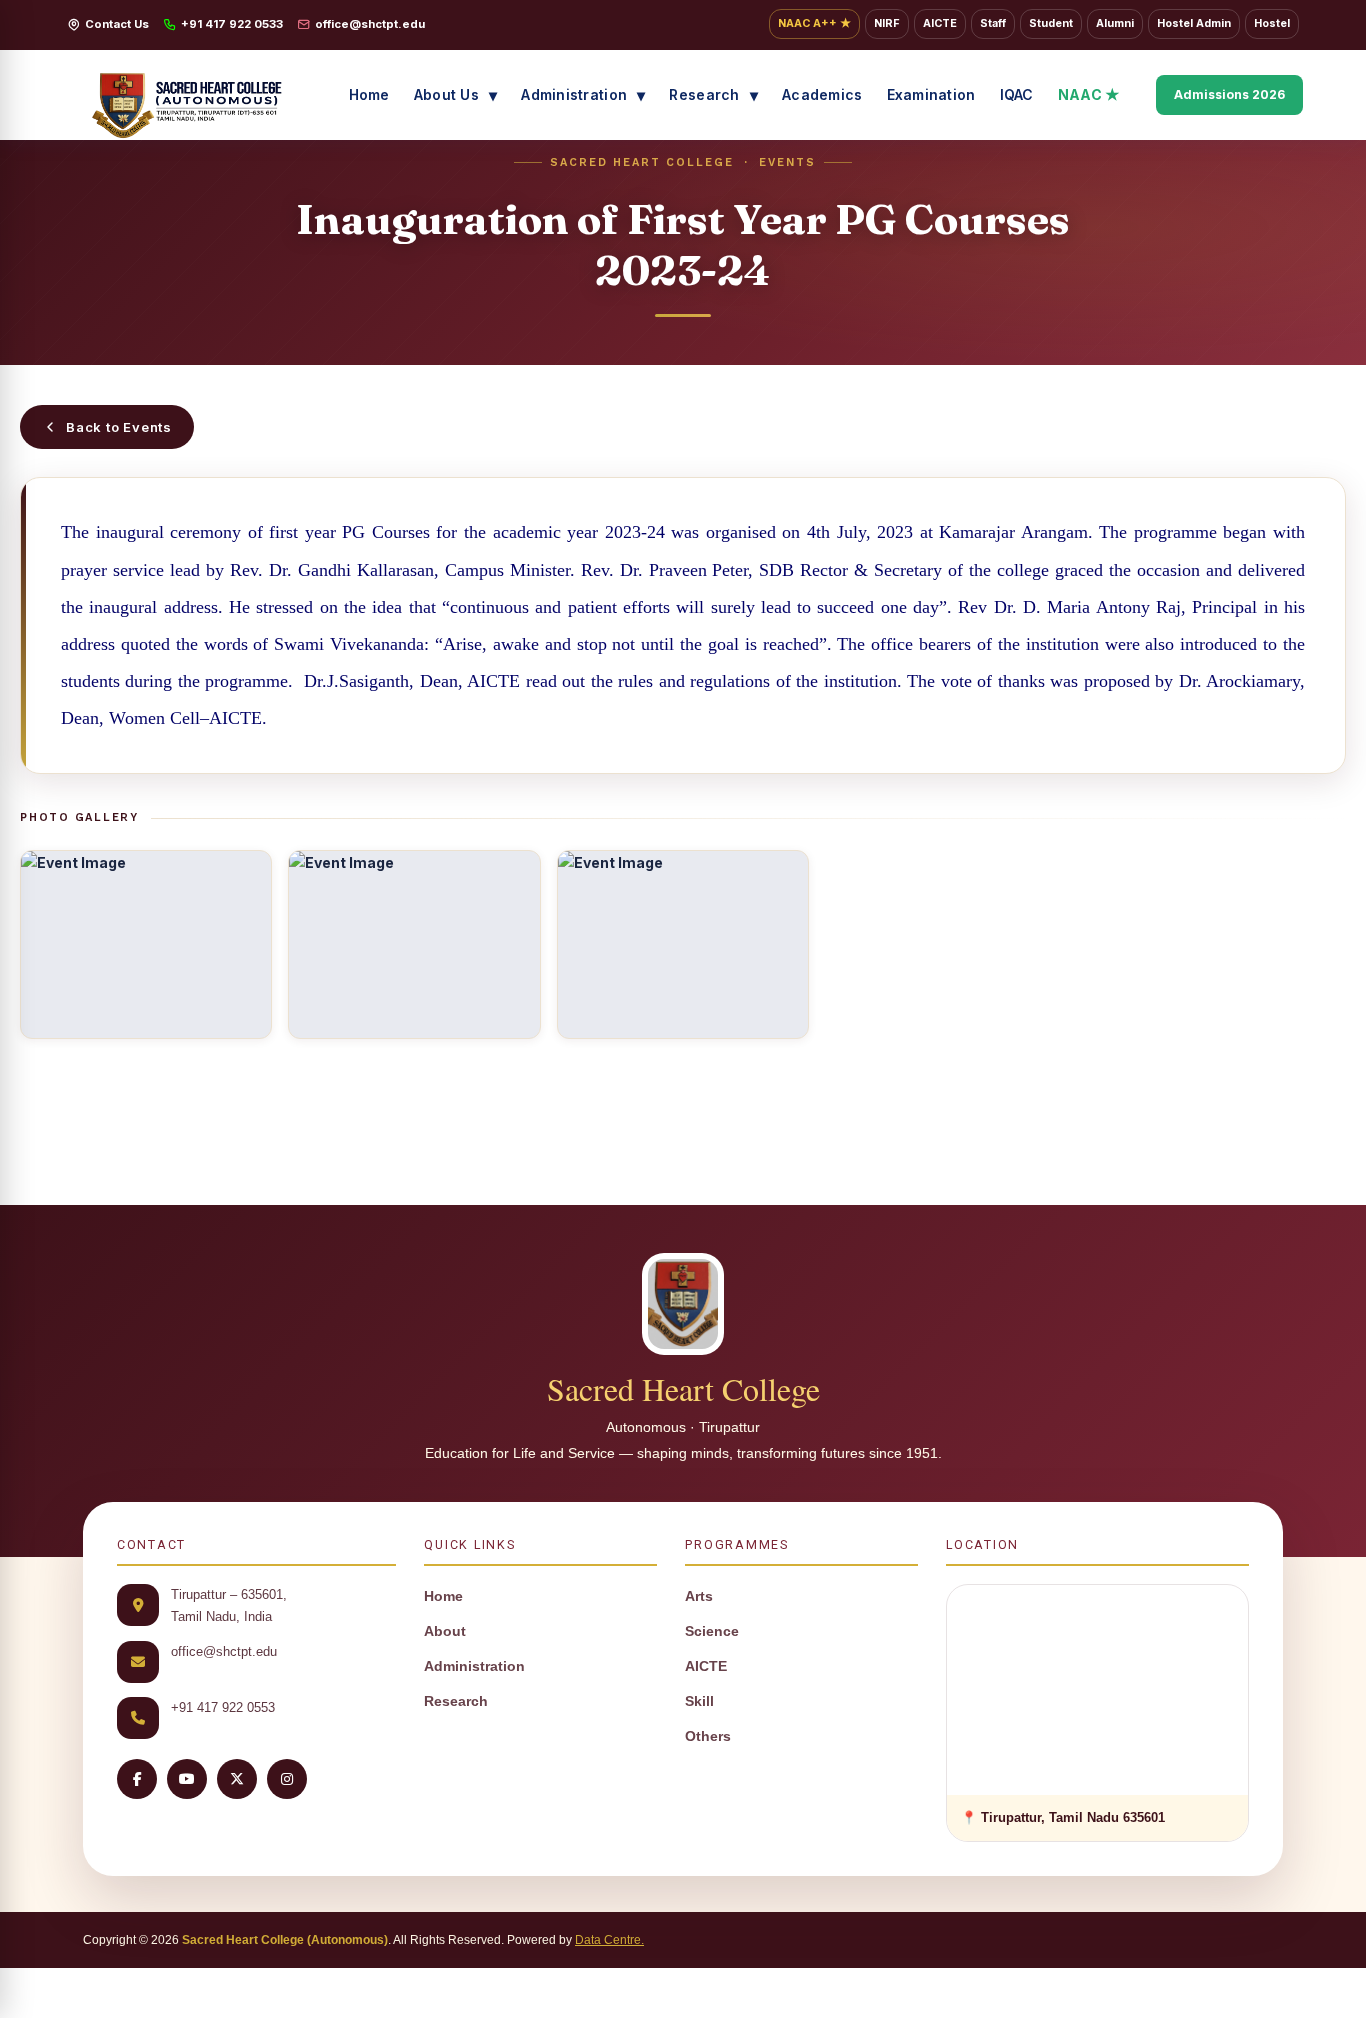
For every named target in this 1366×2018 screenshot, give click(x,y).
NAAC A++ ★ (814, 23)
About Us (446, 94)
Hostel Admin (1194, 23)
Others (708, 1736)
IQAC (1017, 94)
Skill (699, 1701)
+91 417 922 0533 (232, 24)
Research (704, 94)
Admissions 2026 (1229, 94)
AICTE (940, 23)
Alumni (1115, 23)
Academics (822, 94)
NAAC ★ (1089, 94)
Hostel (1272, 23)
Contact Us (117, 24)
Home (369, 94)
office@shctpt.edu (370, 24)
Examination (931, 94)
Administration (574, 94)
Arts (699, 1596)
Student (1051, 23)
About (445, 1631)
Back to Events (119, 427)
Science (712, 1631)
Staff (993, 23)
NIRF (887, 23)
